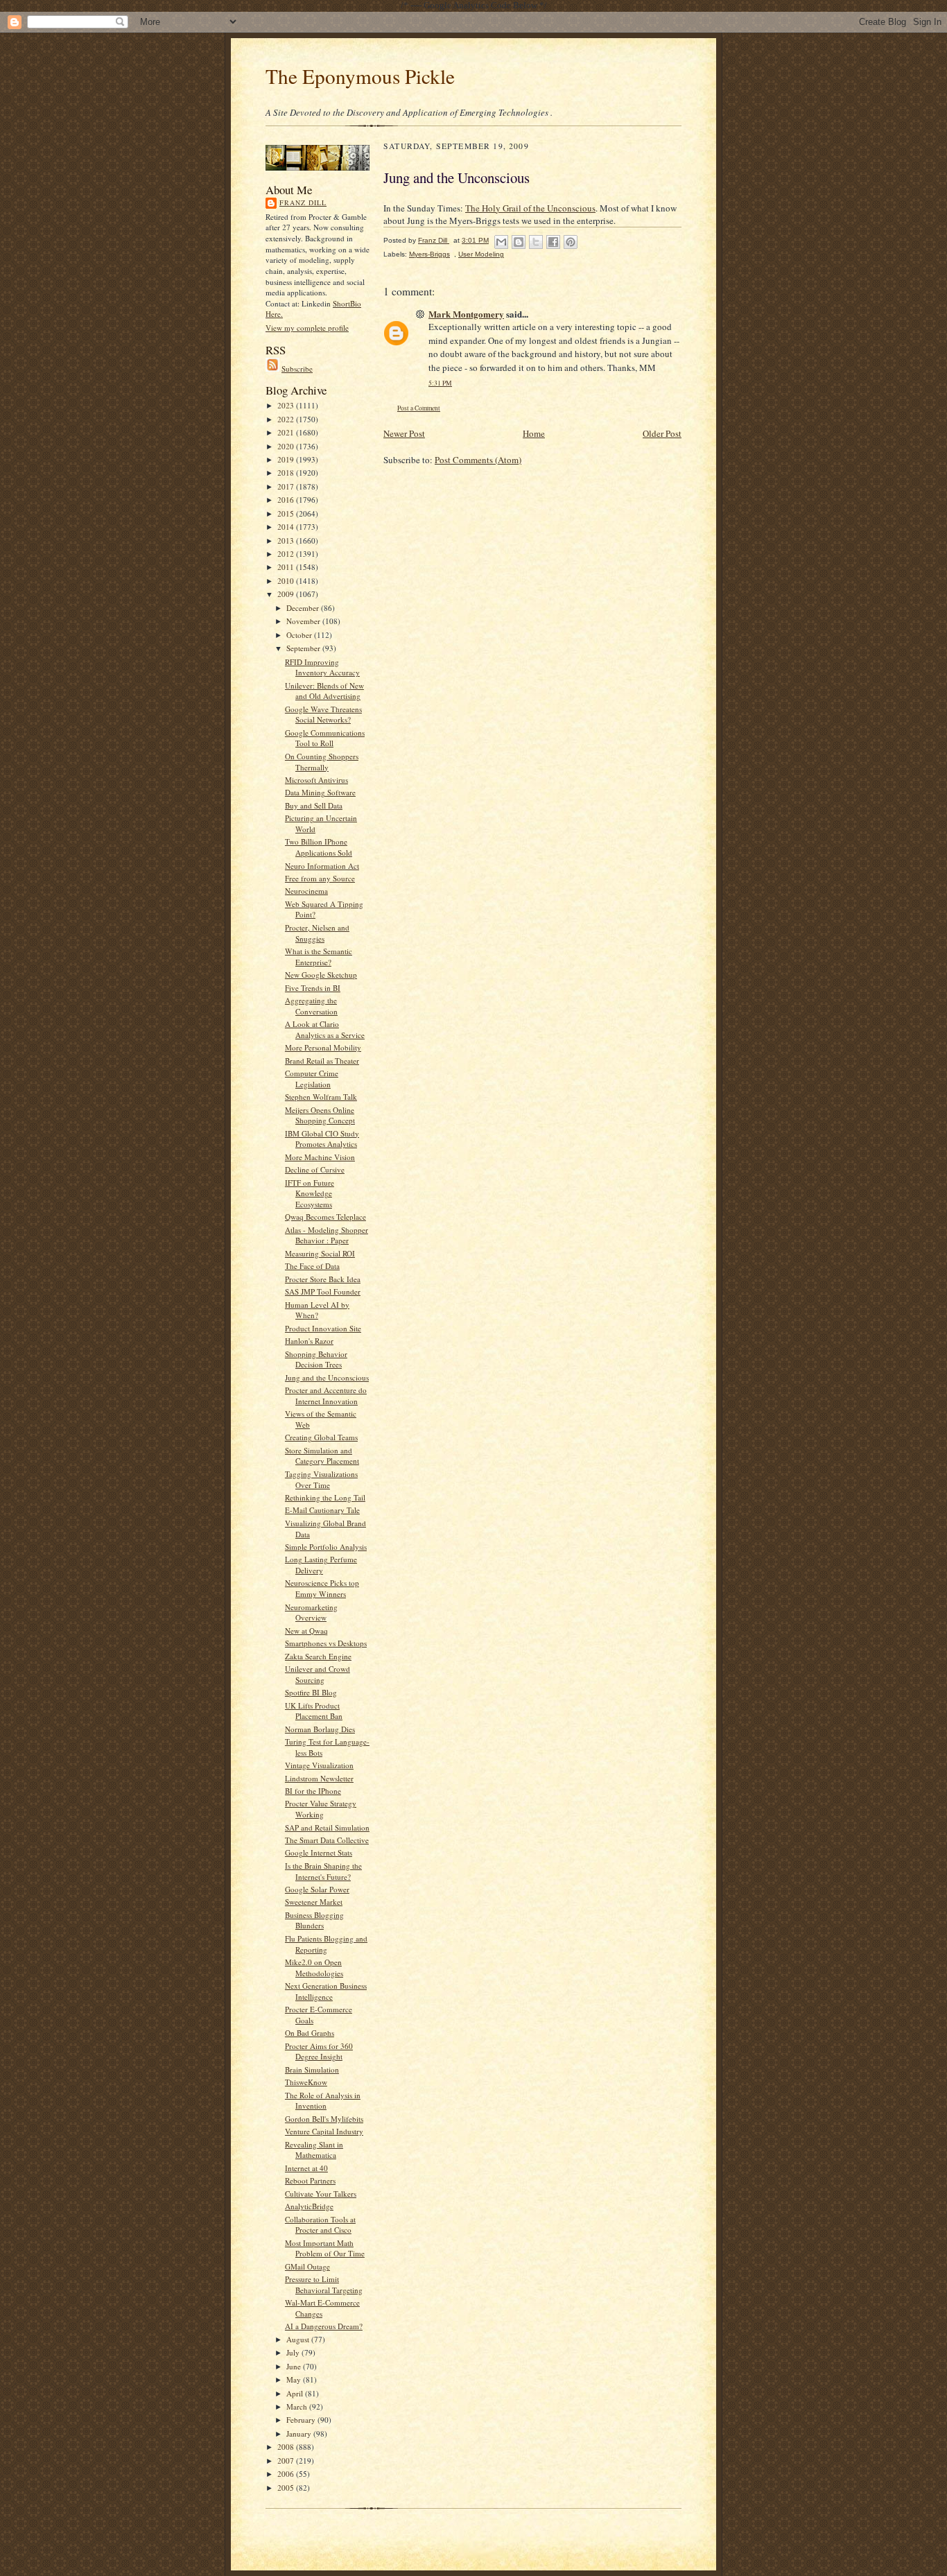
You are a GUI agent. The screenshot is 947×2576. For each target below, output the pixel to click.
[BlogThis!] (519, 242)
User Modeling (481, 254)
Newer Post (404, 433)
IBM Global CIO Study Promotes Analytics (322, 1139)
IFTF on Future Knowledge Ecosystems (310, 1193)
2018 (287, 473)
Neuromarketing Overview (311, 1613)
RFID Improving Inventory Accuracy (322, 667)
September (304, 648)
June (295, 2366)
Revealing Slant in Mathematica (314, 2150)
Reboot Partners (310, 2180)
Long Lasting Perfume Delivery (321, 1565)
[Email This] (501, 242)
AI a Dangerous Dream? (324, 2326)
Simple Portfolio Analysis (326, 1547)
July (294, 2352)
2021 (287, 432)
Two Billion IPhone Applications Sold (319, 847)
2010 (287, 581)
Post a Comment (419, 408)
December (304, 608)
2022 (287, 419)
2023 (287, 405)
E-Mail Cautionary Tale (322, 1510)
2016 (287, 500)
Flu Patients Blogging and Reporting (326, 1944)
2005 (287, 2488)
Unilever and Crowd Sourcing (318, 1674)
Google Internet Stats (319, 1852)
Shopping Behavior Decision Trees (316, 1359)
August (299, 2339)
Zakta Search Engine (318, 1656)
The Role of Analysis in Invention (323, 2101)
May (295, 2379)
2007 (287, 2461)
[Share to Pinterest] (571, 242)
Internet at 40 (306, 2168)
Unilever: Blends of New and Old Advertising (324, 691)
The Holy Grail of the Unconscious (530, 208)
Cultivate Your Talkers (321, 2194)
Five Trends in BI (313, 988)
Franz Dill (303, 202)
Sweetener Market (314, 1902)
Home (534, 433)
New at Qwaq (306, 1631)
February (302, 2420)
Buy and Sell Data (314, 805)
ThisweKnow (306, 2082)
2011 (287, 567)
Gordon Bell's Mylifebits (324, 2119)
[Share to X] (536, 242)
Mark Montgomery (466, 314)
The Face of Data (312, 1266)
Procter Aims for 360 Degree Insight (319, 2051)
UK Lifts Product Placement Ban (314, 1711)
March (298, 2406)
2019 (287, 459)
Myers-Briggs (429, 254)
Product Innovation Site (323, 1328)
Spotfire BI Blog (311, 1692)
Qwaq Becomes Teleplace (325, 1217)
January (300, 2434)
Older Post (662, 433)
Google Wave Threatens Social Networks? (323, 715)
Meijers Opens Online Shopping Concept (320, 1115)
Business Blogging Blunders (314, 1920)
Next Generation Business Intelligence (326, 1991)
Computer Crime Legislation (312, 1079)
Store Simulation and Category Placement (322, 1456)
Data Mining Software (320, 792)
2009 (287, 594)
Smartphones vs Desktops (326, 1643)
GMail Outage (307, 2266)
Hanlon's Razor (309, 1341)
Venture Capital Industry (324, 2131)
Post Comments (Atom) (478, 460)
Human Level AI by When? (317, 1310)
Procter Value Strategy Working (321, 1809)
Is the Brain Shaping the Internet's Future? (323, 1871)
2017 (287, 486)
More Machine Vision (320, 1157)
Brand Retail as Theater (322, 1061)
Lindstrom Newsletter (319, 1778)
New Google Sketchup (321, 975)
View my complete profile (307, 328)
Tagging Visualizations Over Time (321, 1479)
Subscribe (297, 369)
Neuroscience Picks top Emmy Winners (322, 1588)
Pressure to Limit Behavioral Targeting (324, 2284)
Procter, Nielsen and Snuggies (317, 933)
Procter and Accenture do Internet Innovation (326, 1395)
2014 (287, 527)
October (300, 635)
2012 (287, 554)
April (296, 2393)
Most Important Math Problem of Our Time (325, 2248)
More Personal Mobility (323, 1047)
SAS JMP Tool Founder (323, 1291)
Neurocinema (306, 891)
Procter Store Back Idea (323, 1279)
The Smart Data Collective (327, 1840)
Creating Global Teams (321, 1437)
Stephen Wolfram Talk (321, 1097)
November (304, 621)
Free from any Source (320, 878)
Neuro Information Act (322, 866)
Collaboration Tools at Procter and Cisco (320, 2225)
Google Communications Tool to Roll (325, 738)
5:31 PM (440, 383)
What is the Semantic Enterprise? (319, 957)
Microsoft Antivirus (316, 780)
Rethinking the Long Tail (325, 1497)
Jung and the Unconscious (327, 1377)
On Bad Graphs (310, 2033)
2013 (287, 541)
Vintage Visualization (319, 1765)
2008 (287, 2447)
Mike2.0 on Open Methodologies (314, 1968)
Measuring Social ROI (320, 1253)
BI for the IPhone (313, 1791)
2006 (287, 2474)
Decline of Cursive (315, 1169)
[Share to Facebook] (553, 242)
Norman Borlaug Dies (320, 1729)
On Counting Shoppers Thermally (322, 762)
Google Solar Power (317, 1889)
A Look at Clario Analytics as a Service (325, 1029)
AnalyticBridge (309, 2206)
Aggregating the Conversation (311, 1006)
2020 (287, 446)
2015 (287, 513)
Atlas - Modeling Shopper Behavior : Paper (327, 1235)
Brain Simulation (312, 2069)
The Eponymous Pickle (360, 76)
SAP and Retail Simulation (327, 1827)
